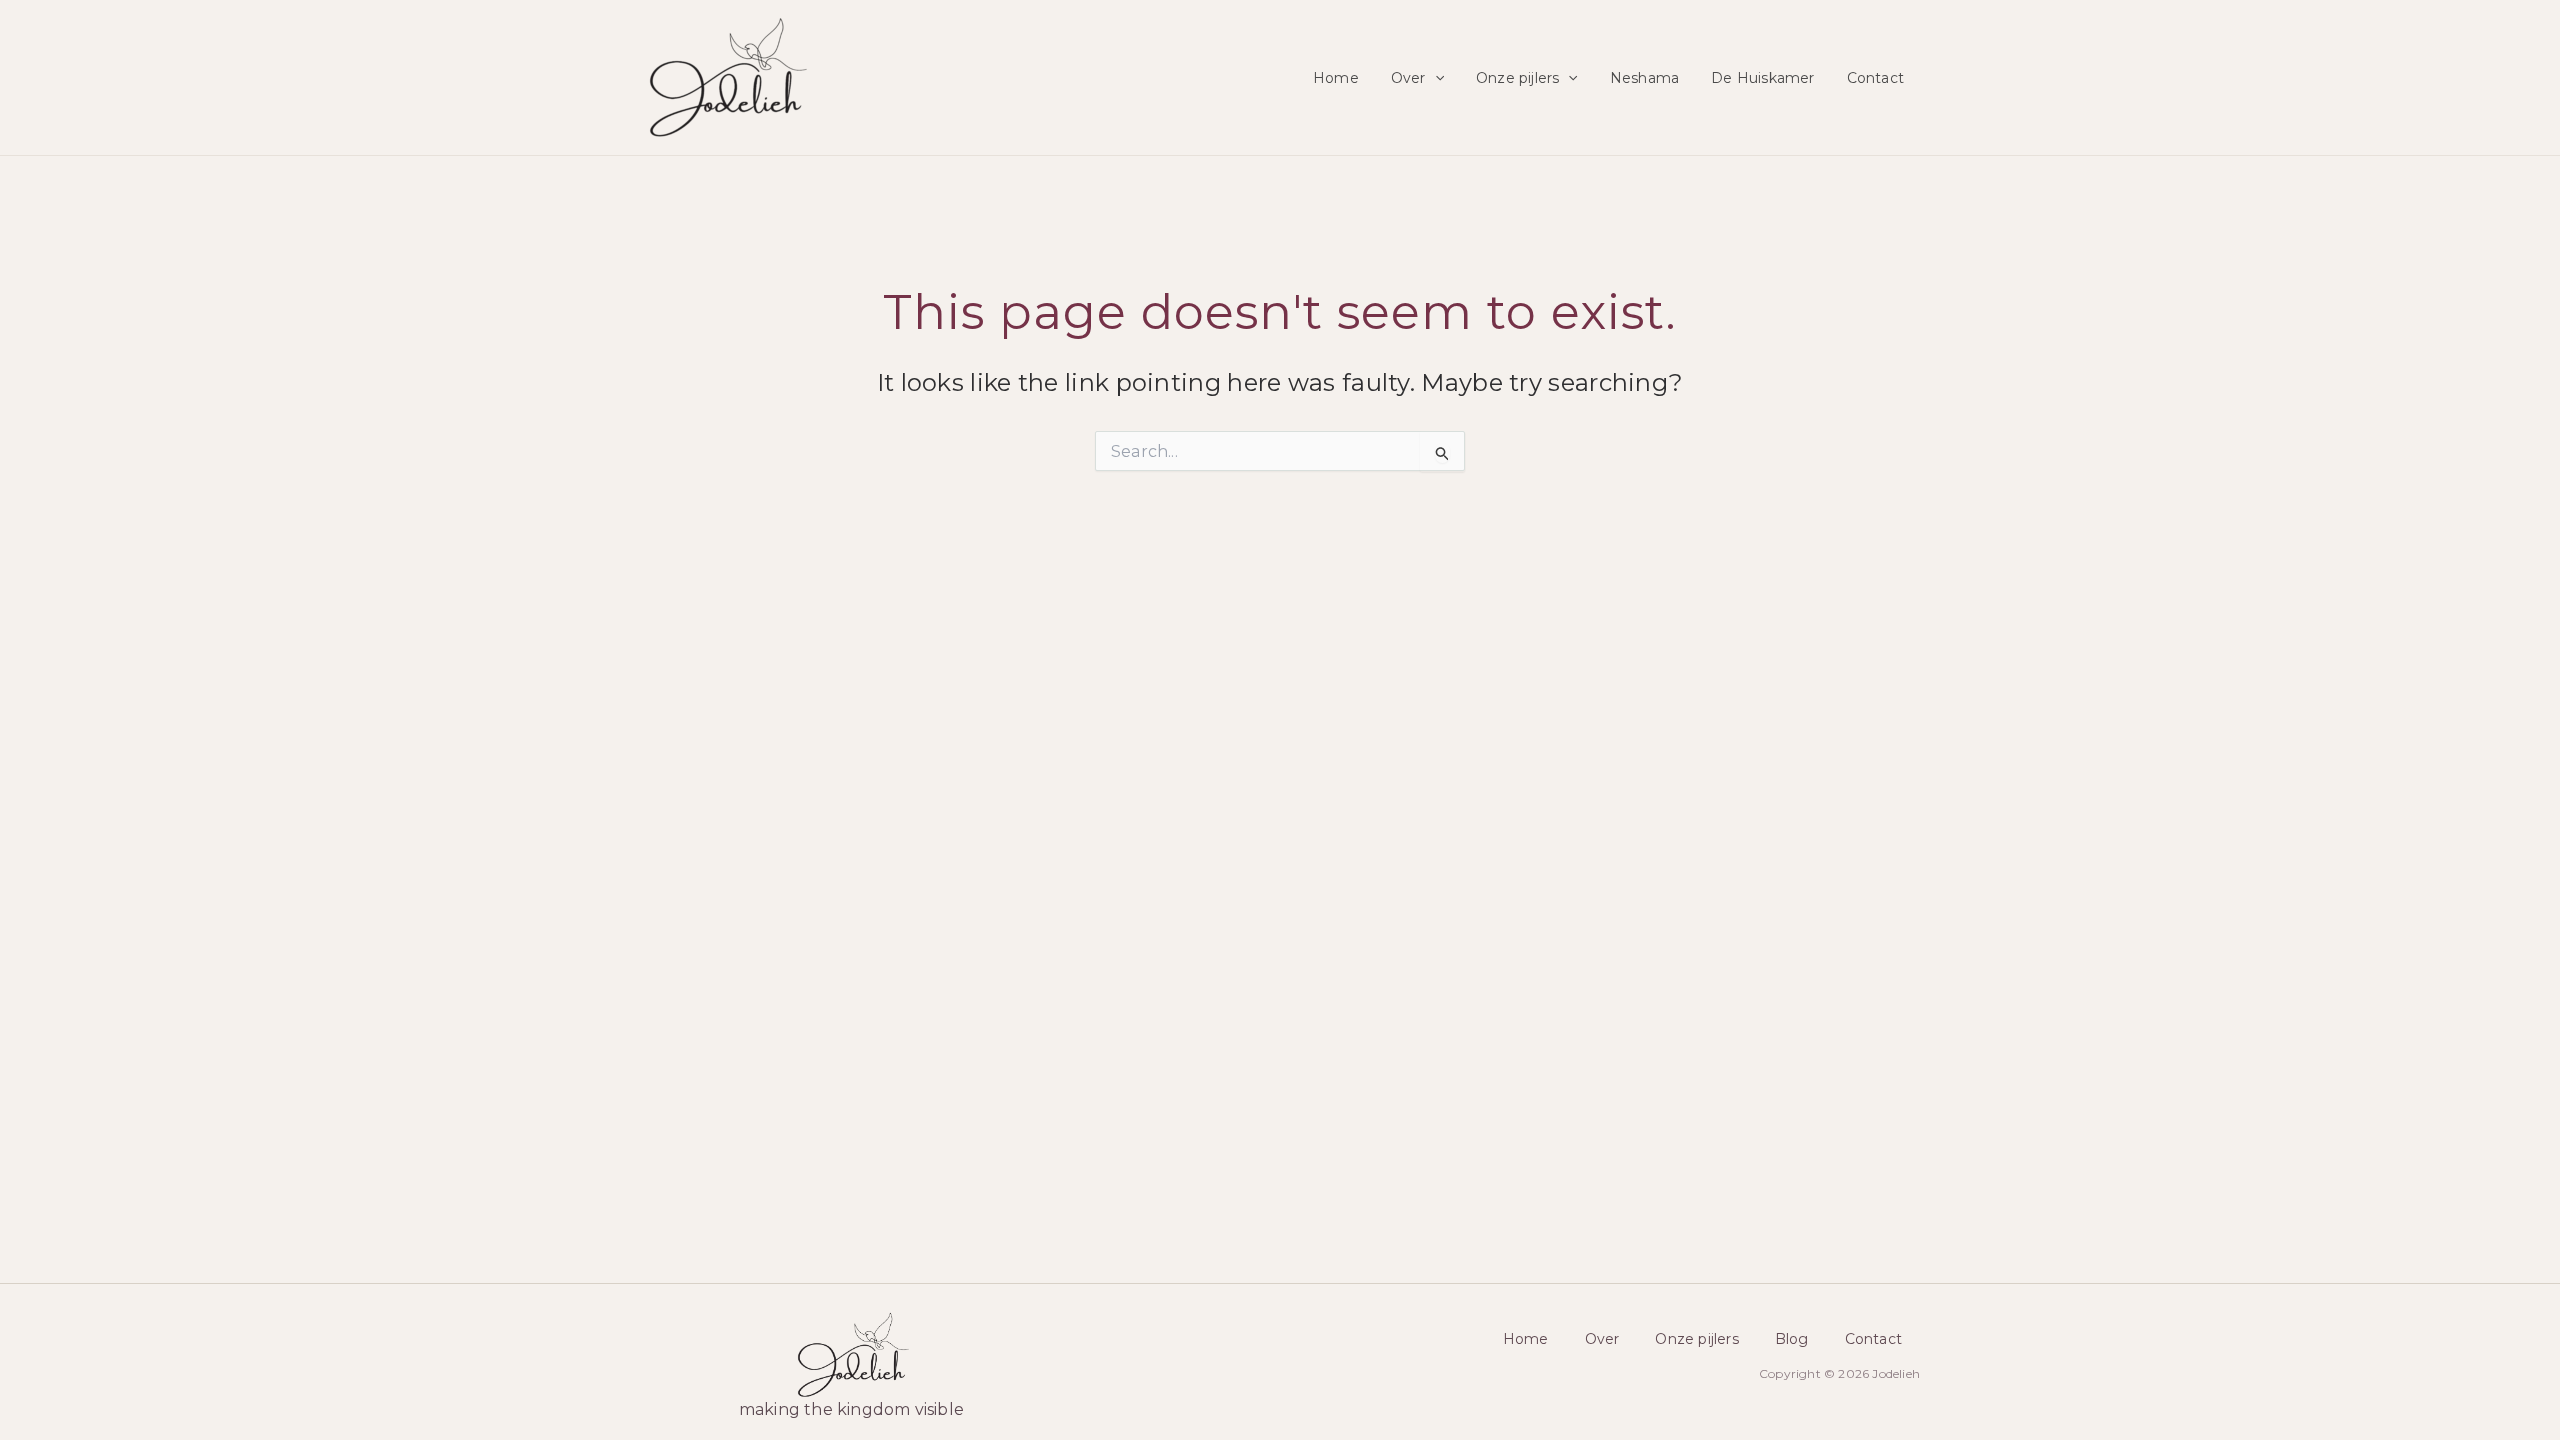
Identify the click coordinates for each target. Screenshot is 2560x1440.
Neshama (1644, 78)
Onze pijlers (1517, 78)
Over (1408, 78)
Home (1336, 78)
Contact (1875, 78)
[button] (1435, 78)
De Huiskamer (1762, 78)
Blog (1792, 1339)
